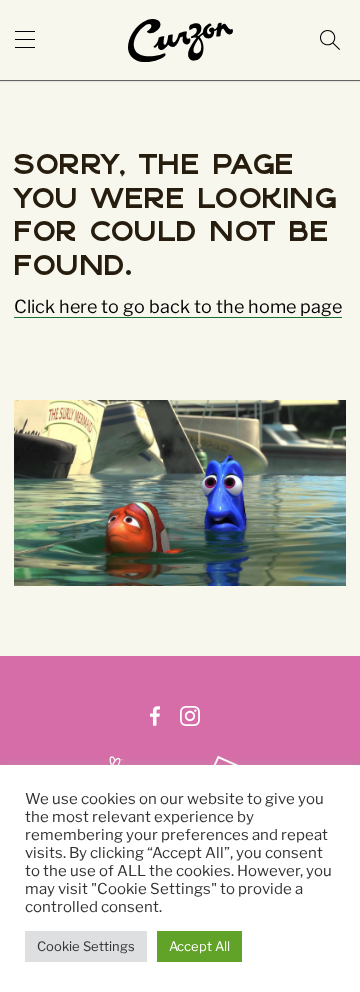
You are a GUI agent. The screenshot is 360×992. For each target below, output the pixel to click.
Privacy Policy (240, 743)
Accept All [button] (199, 946)
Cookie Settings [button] (86, 946)
